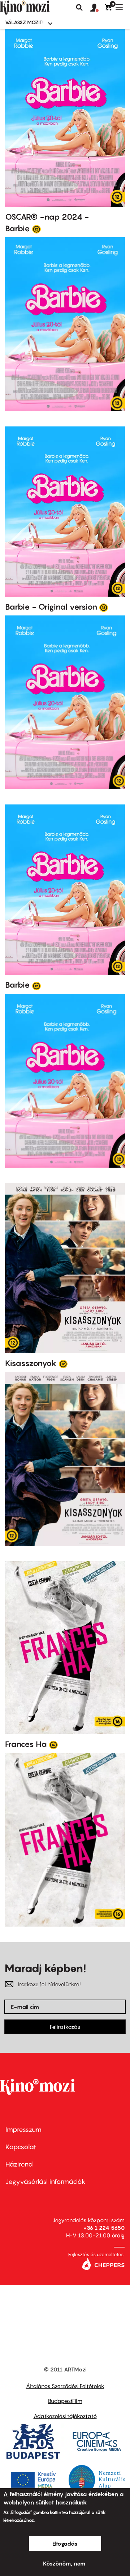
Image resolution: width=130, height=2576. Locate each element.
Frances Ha (26, 1744)
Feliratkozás (65, 2027)
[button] (97, 8)
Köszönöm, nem (64, 2563)
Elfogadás (65, 2543)
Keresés (79, 8)
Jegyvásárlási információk (45, 2182)
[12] (36, 229)
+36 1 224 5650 (104, 2228)
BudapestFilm (65, 2401)
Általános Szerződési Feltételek (65, 2386)
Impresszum (23, 2130)
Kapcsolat (21, 2147)
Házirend (19, 2164)
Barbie (18, 985)
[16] (53, 1744)
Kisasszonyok (31, 1363)
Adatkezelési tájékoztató (65, 2416)
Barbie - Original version (51, 607)
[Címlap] (37, 8)
